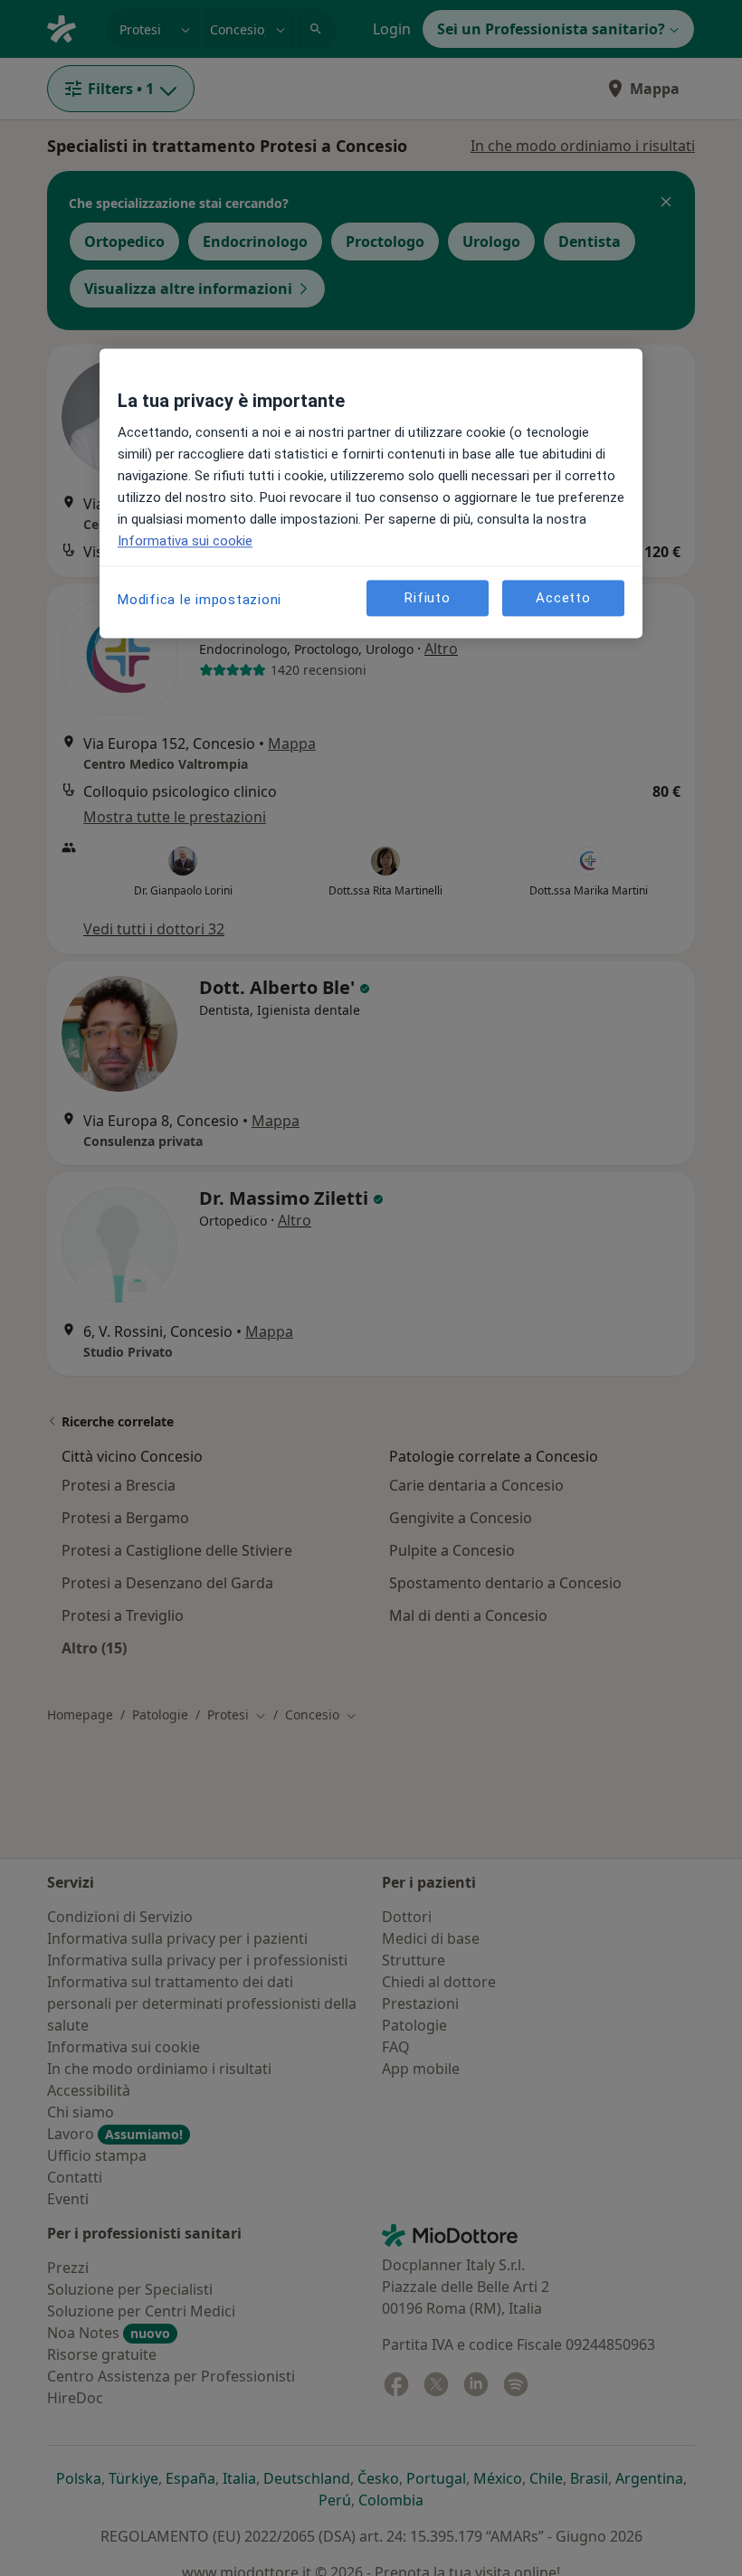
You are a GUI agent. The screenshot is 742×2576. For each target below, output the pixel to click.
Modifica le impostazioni (200, 601)
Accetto (563, 598)
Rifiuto (427, 598)
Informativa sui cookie (185, 542)
